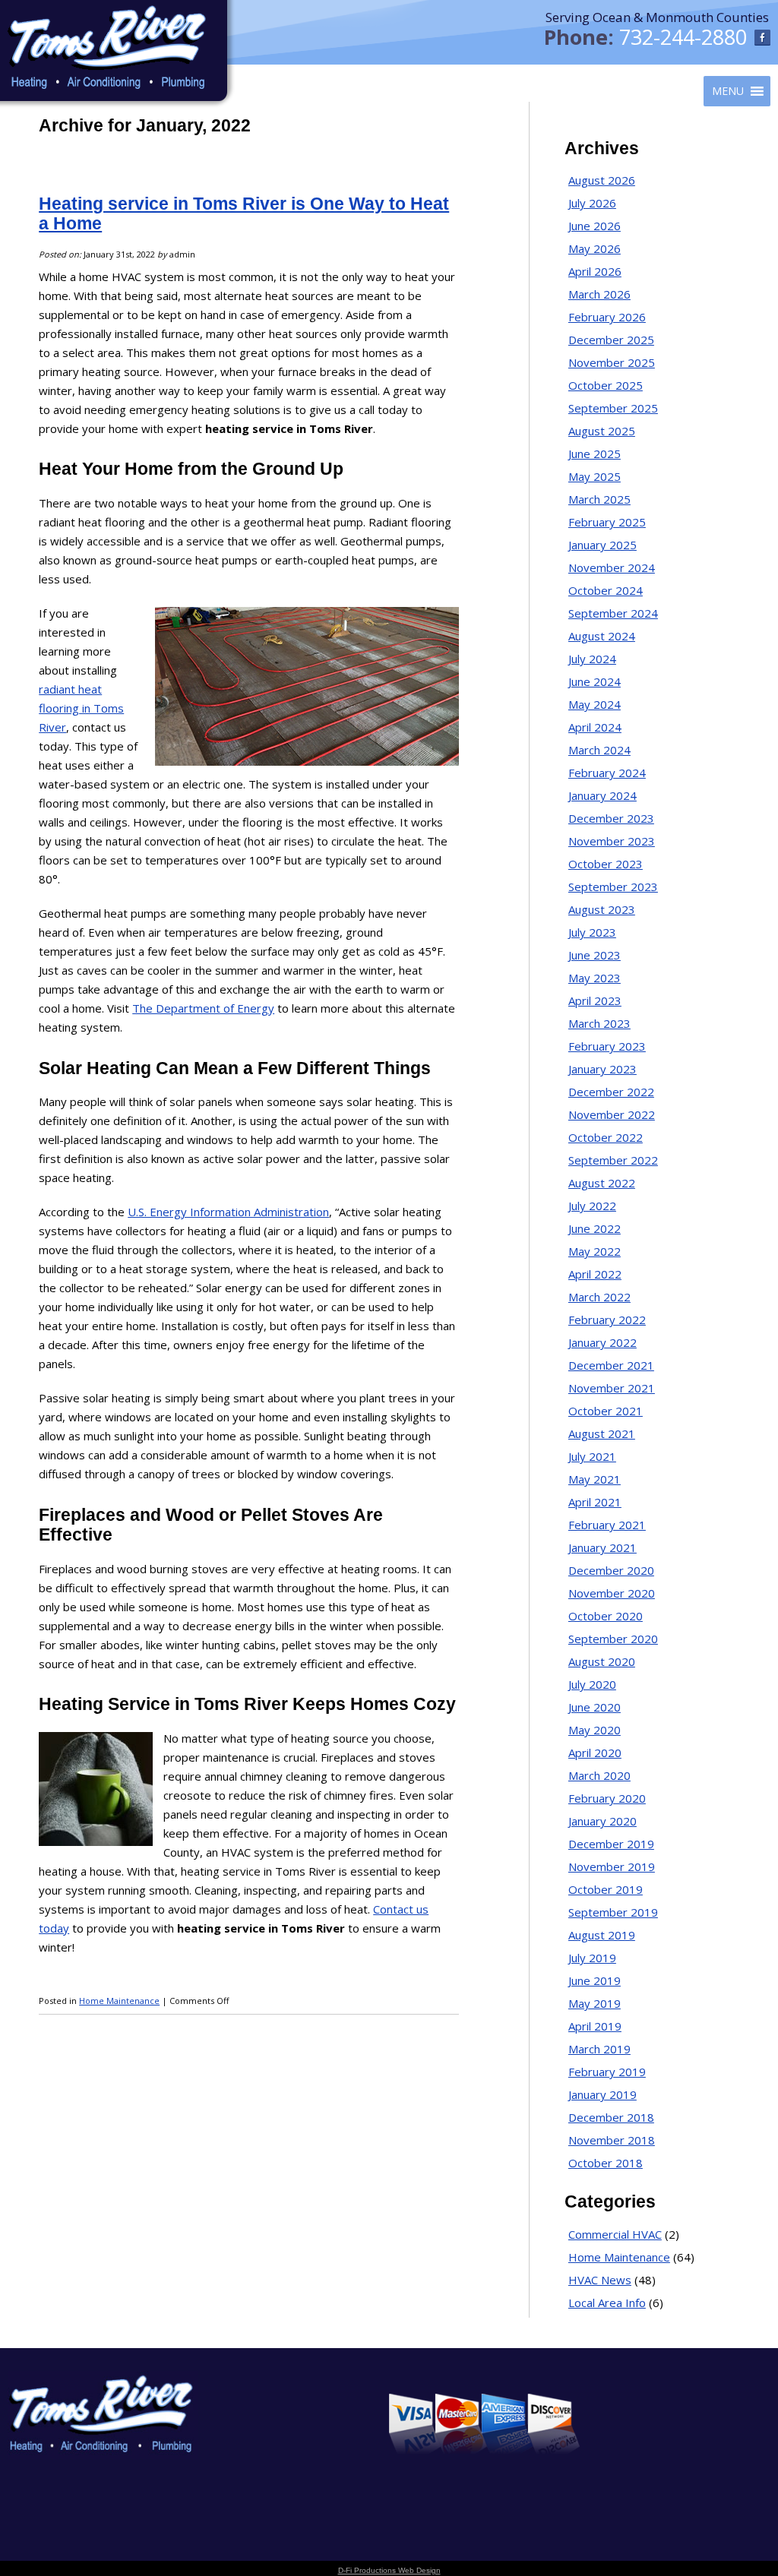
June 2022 (595, 1228)
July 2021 (592, 1456)
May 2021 (595, 1479)
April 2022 (595, 1274)
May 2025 (595, 476)
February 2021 (607, 1525)
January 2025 (602, 545)
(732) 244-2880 (719, 2406)
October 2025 (606, 385)
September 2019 (613, 1912)
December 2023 (611, 818)
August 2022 (602, 1183)
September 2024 (613, 613)
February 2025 (607, 522)
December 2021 (611, 1365)
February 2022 (607, 1320)
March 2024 (599, 750)
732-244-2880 (683, 37)
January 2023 (602, 1069)
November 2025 (612, 362)
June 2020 (595, 1707)
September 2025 (613, 408)
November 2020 (612, 1593)
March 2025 (599, 499)
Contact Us (252, 2496)
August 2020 (602, 1661)
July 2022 (592, 1206)
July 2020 (592, 1684)
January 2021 (602, 1547)
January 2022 (602, 1342)
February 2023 (607, 1046)
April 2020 (595, 1753)
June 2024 (595, 681)
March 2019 (599, 2049)
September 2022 (613, 1160)
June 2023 (595, 955)
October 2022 (606, 1137)
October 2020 (606, 1616)
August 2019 (602, 1935)
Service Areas (258, 2456)
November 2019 (612, 1866)
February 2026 (607, 317)
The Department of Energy (203, 1008)
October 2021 (606, 1411)
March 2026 (599, 294)
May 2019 (595, 2003)
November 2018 (612, 2140)
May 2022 (595, 1251)
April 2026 (595, 271)
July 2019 (592, 1958)
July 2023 (592, 932)
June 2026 (595, 226)
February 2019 (607, 2072)
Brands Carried (262, 2417)
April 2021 (595, 1502)
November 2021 (612, 1388)
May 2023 (595, 978)
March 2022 (599, 1297)
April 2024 (595, 727)
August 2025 (602, 431)
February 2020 (607, 1798)
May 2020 (595, 1730)
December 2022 (611, 1092)
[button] (728, 91)
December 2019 (611, 1844)
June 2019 (595, 1980)
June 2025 (595, 454)
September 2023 (613, 887)
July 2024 (592, 659)
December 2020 (611, 1570)
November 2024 (612, 567)
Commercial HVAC (615, 2234)
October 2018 (606, 2163)
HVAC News (600, 2280)
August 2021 (602, 1433)
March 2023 (599, 1023)
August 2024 (602, 636)
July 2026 (592, 203)
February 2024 (607, 773)
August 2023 (602, 909)
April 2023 (595, 1000)
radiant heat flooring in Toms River (81, 708)
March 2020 (599, 1775)
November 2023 (612, 841)
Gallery (244, 2476)
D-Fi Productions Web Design (389, 2570)
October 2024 (606, 590)
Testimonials (256, 2437)
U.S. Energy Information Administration (228, 1212)
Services (246, 2397)
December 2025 (611, 340)
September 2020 (613, 1639)
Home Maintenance (119, 2001)
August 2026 (602, 180)
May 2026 (595, 248)
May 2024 (595, 704)
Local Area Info (607, 2303)
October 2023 (606, 864)
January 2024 (602, 795)
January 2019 (602, 2094)
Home (242, 2377)
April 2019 (595, 2026)
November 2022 (612, 1114)
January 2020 (602, 1821)
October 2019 (606, 1889)
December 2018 (611, 2117)
